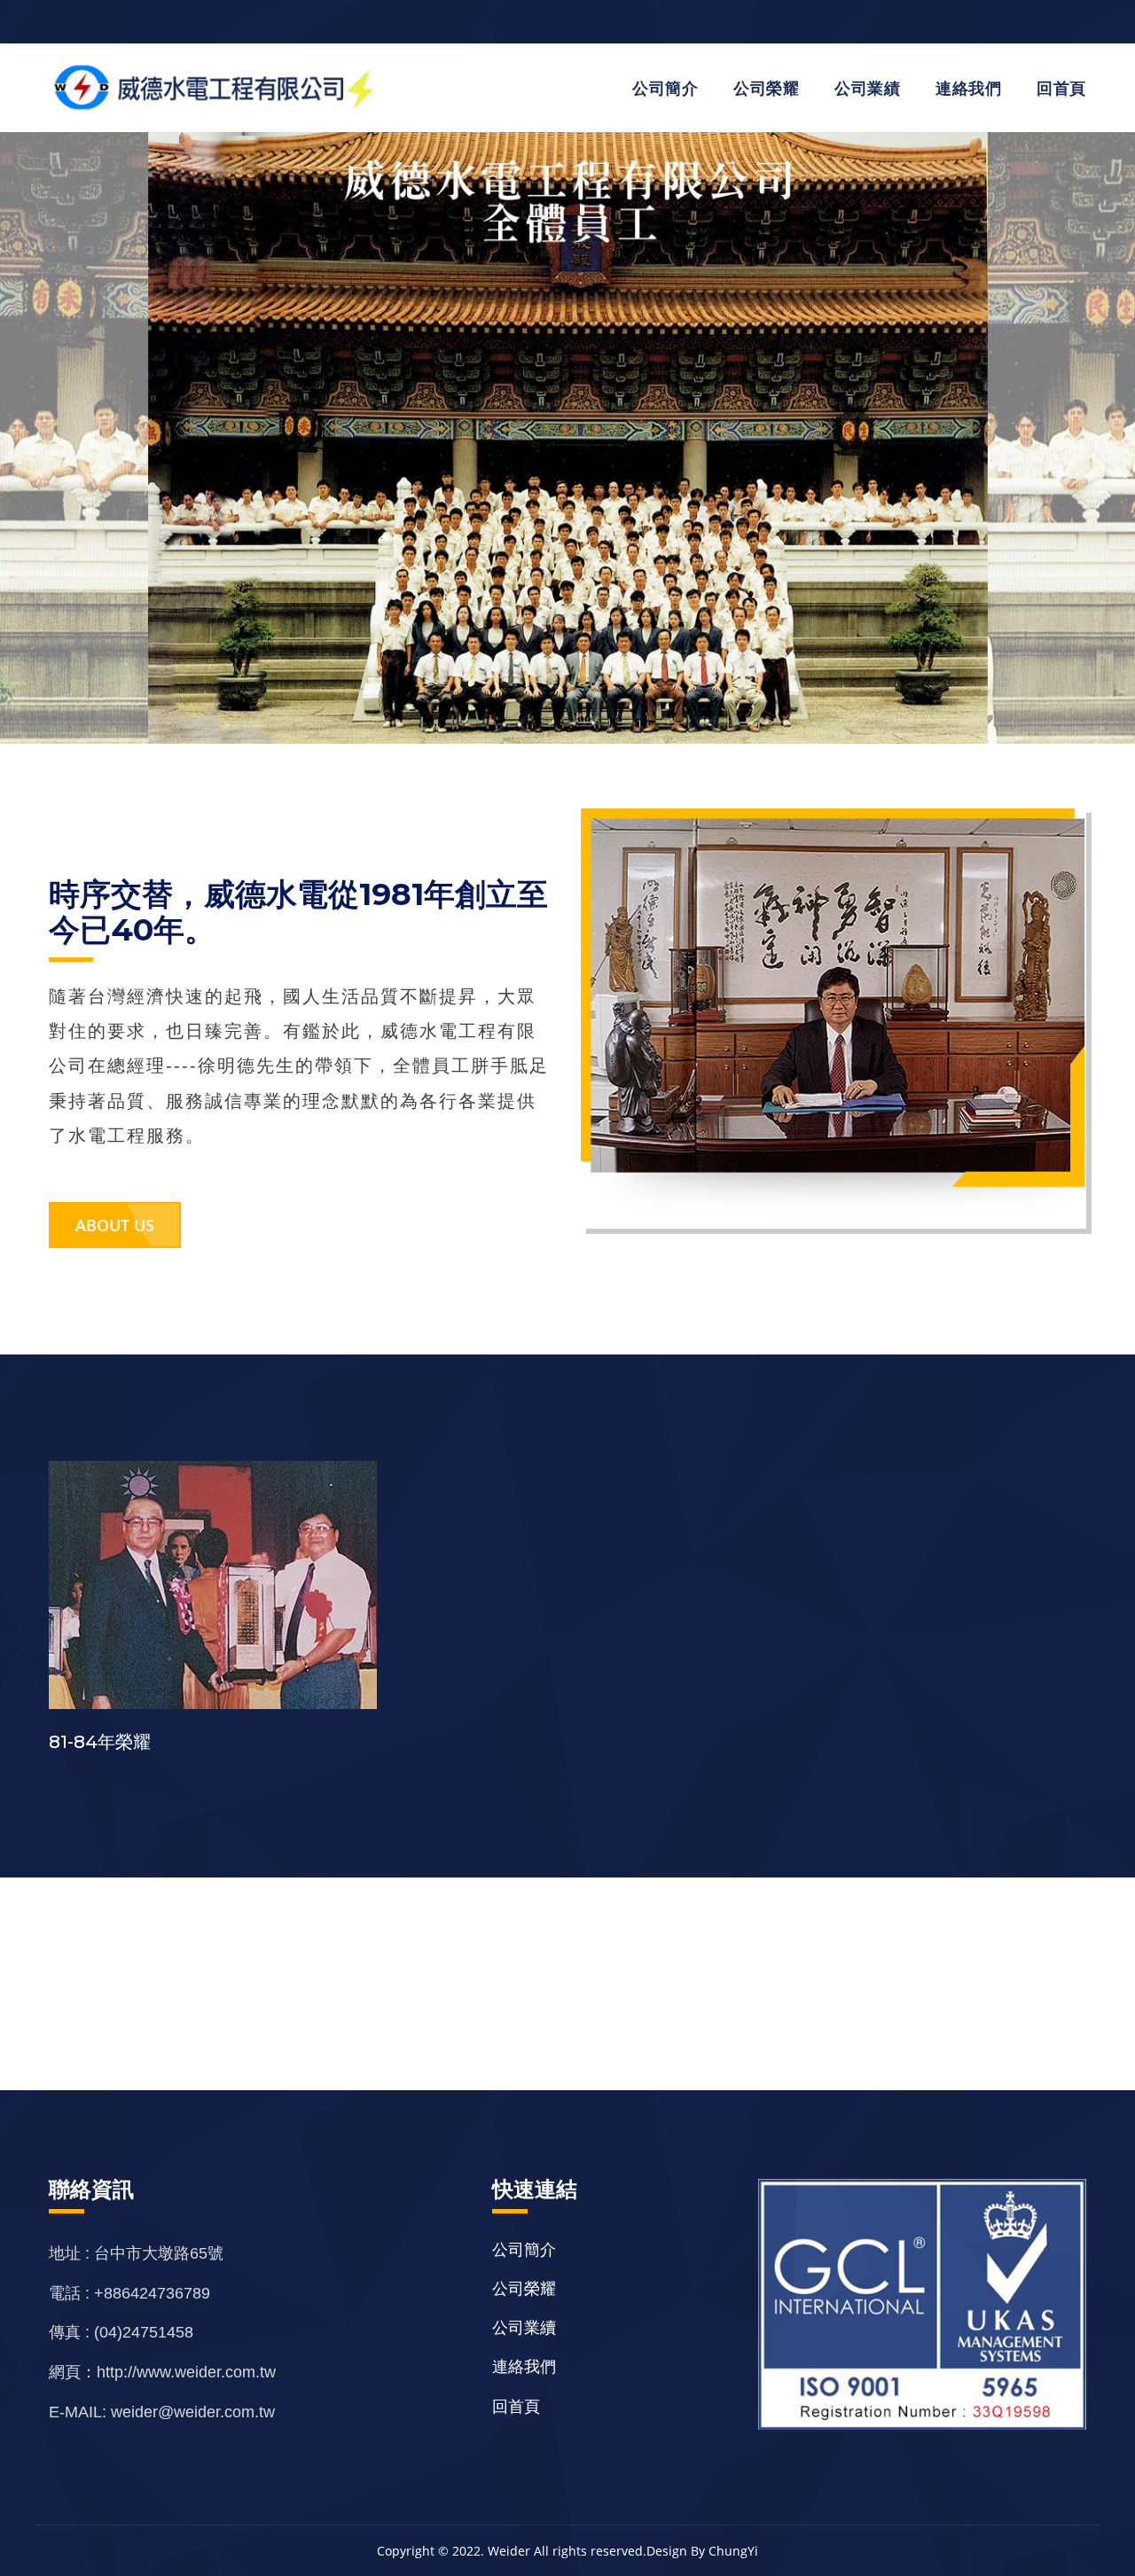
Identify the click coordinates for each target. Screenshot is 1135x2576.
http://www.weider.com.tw (186, 2372)
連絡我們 (968, 88)
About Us (115, 1225)
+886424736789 (152, 2293)
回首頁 (1061, 88)
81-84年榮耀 (100, 1742)
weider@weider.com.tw (193, 2412)
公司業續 (524, 2327)
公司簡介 (665, 88)
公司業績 (867, 88)
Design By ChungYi (702, 2551)
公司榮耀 (766, 88)
